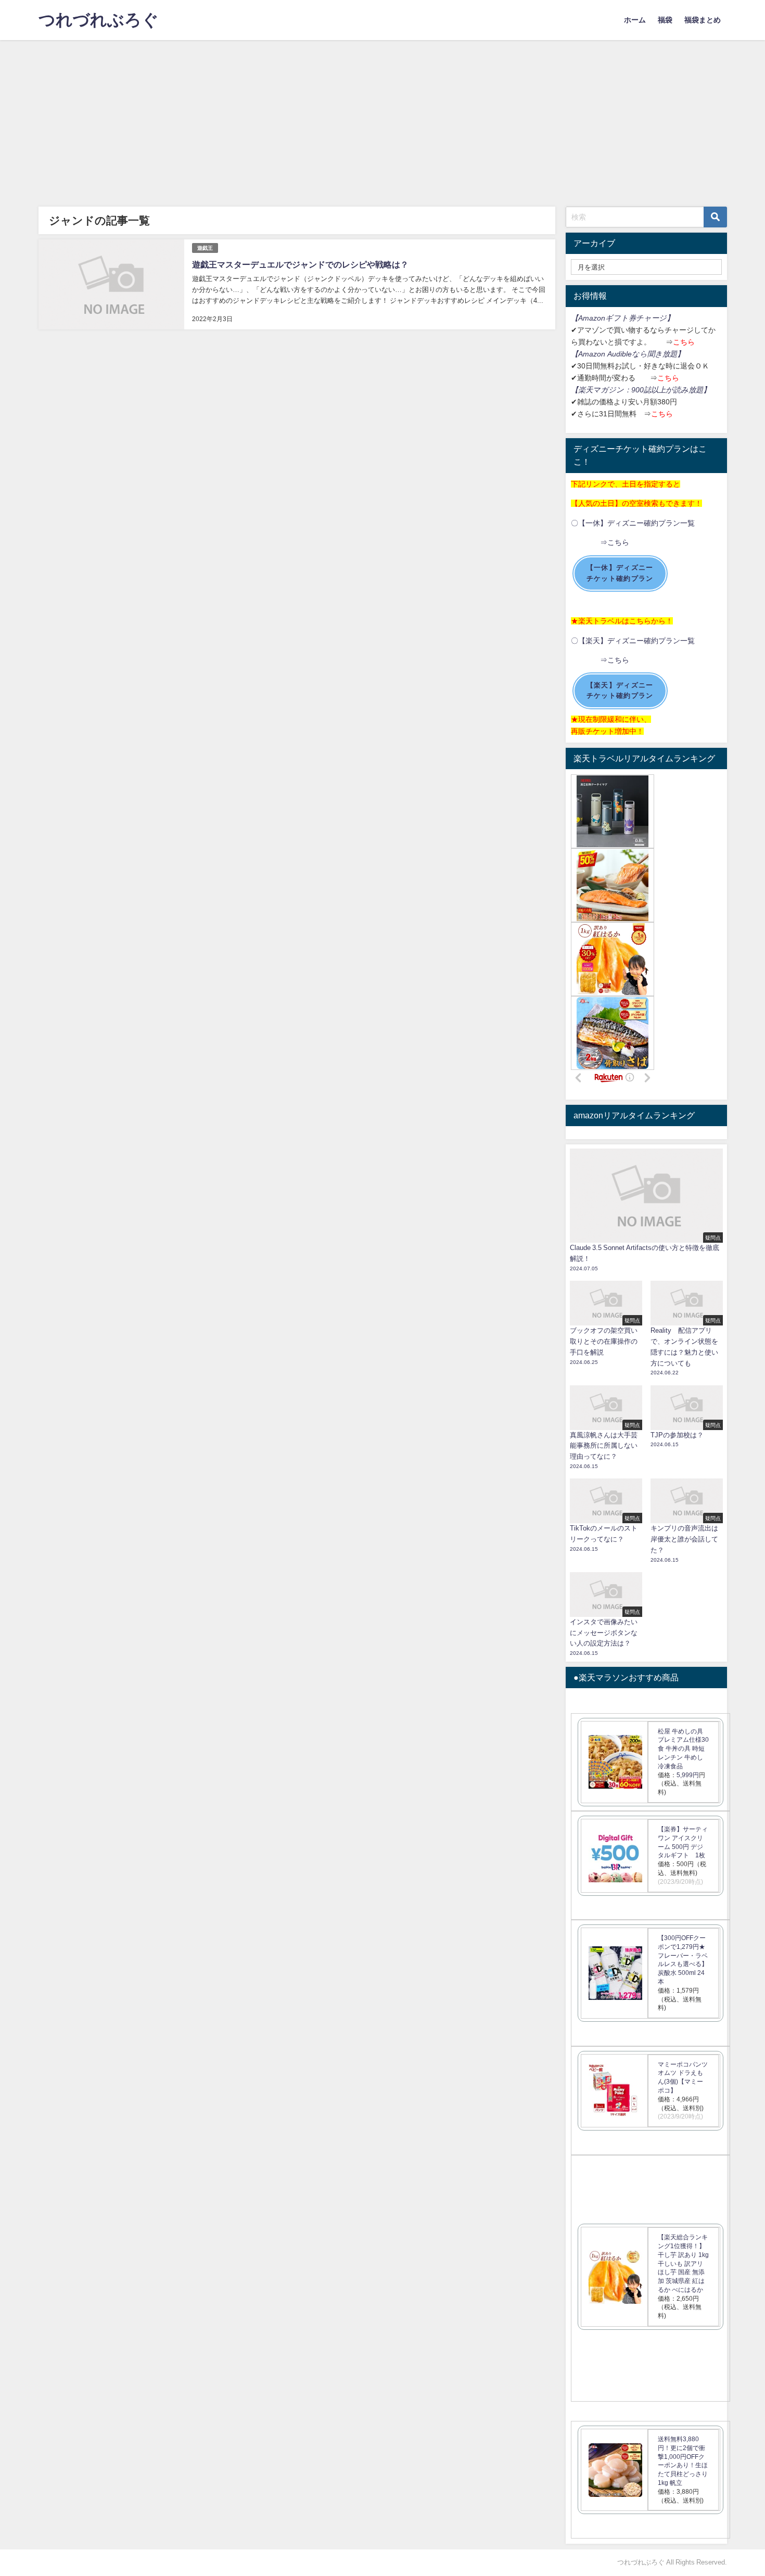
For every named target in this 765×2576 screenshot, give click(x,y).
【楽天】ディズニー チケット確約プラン (620, 691)
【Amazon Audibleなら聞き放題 (624, 354)
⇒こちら (600, 542)
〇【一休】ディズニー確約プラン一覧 (633, 523)
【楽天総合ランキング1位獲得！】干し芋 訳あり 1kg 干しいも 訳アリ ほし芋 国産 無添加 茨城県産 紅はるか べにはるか (683, 2263)
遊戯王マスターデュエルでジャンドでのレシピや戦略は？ (300, 264)
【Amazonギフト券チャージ (619, 318)
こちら (684, 342)
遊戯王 (205, 248)
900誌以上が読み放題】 (671, 390)
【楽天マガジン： (601, 390)
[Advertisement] (382, 118)
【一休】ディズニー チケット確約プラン (620, 573)
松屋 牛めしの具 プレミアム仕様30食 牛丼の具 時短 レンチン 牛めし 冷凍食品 (683, 1749)
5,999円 (688, 1775)
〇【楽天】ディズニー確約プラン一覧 (633, 641)
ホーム (635, 20)
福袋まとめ (703, 20)
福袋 (665, 20)
